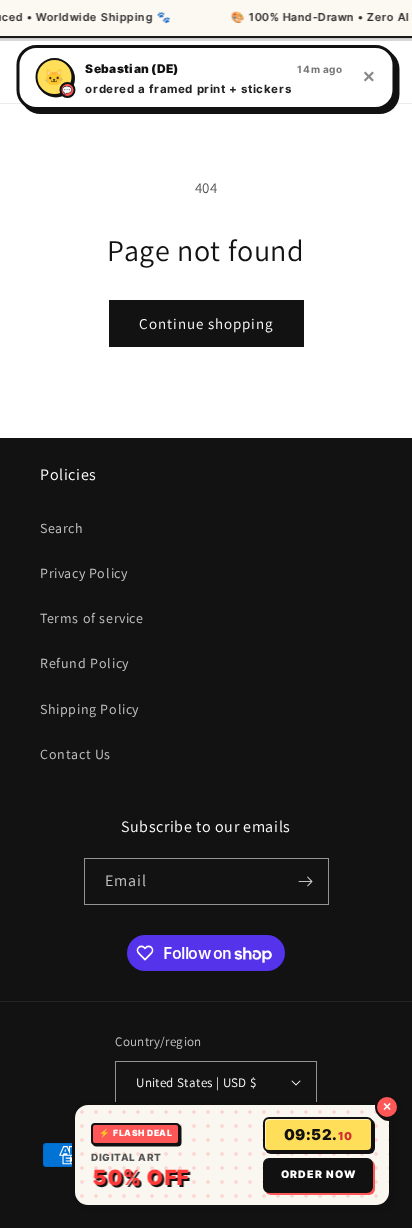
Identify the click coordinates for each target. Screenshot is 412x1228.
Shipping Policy (89, 709)
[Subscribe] (306, 881)
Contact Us (75, 754)
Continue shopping (206, 323)
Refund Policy (84, 663)
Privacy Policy (83, 573)
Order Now (318, 1174)
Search (62, 528)
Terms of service (92, 618)
